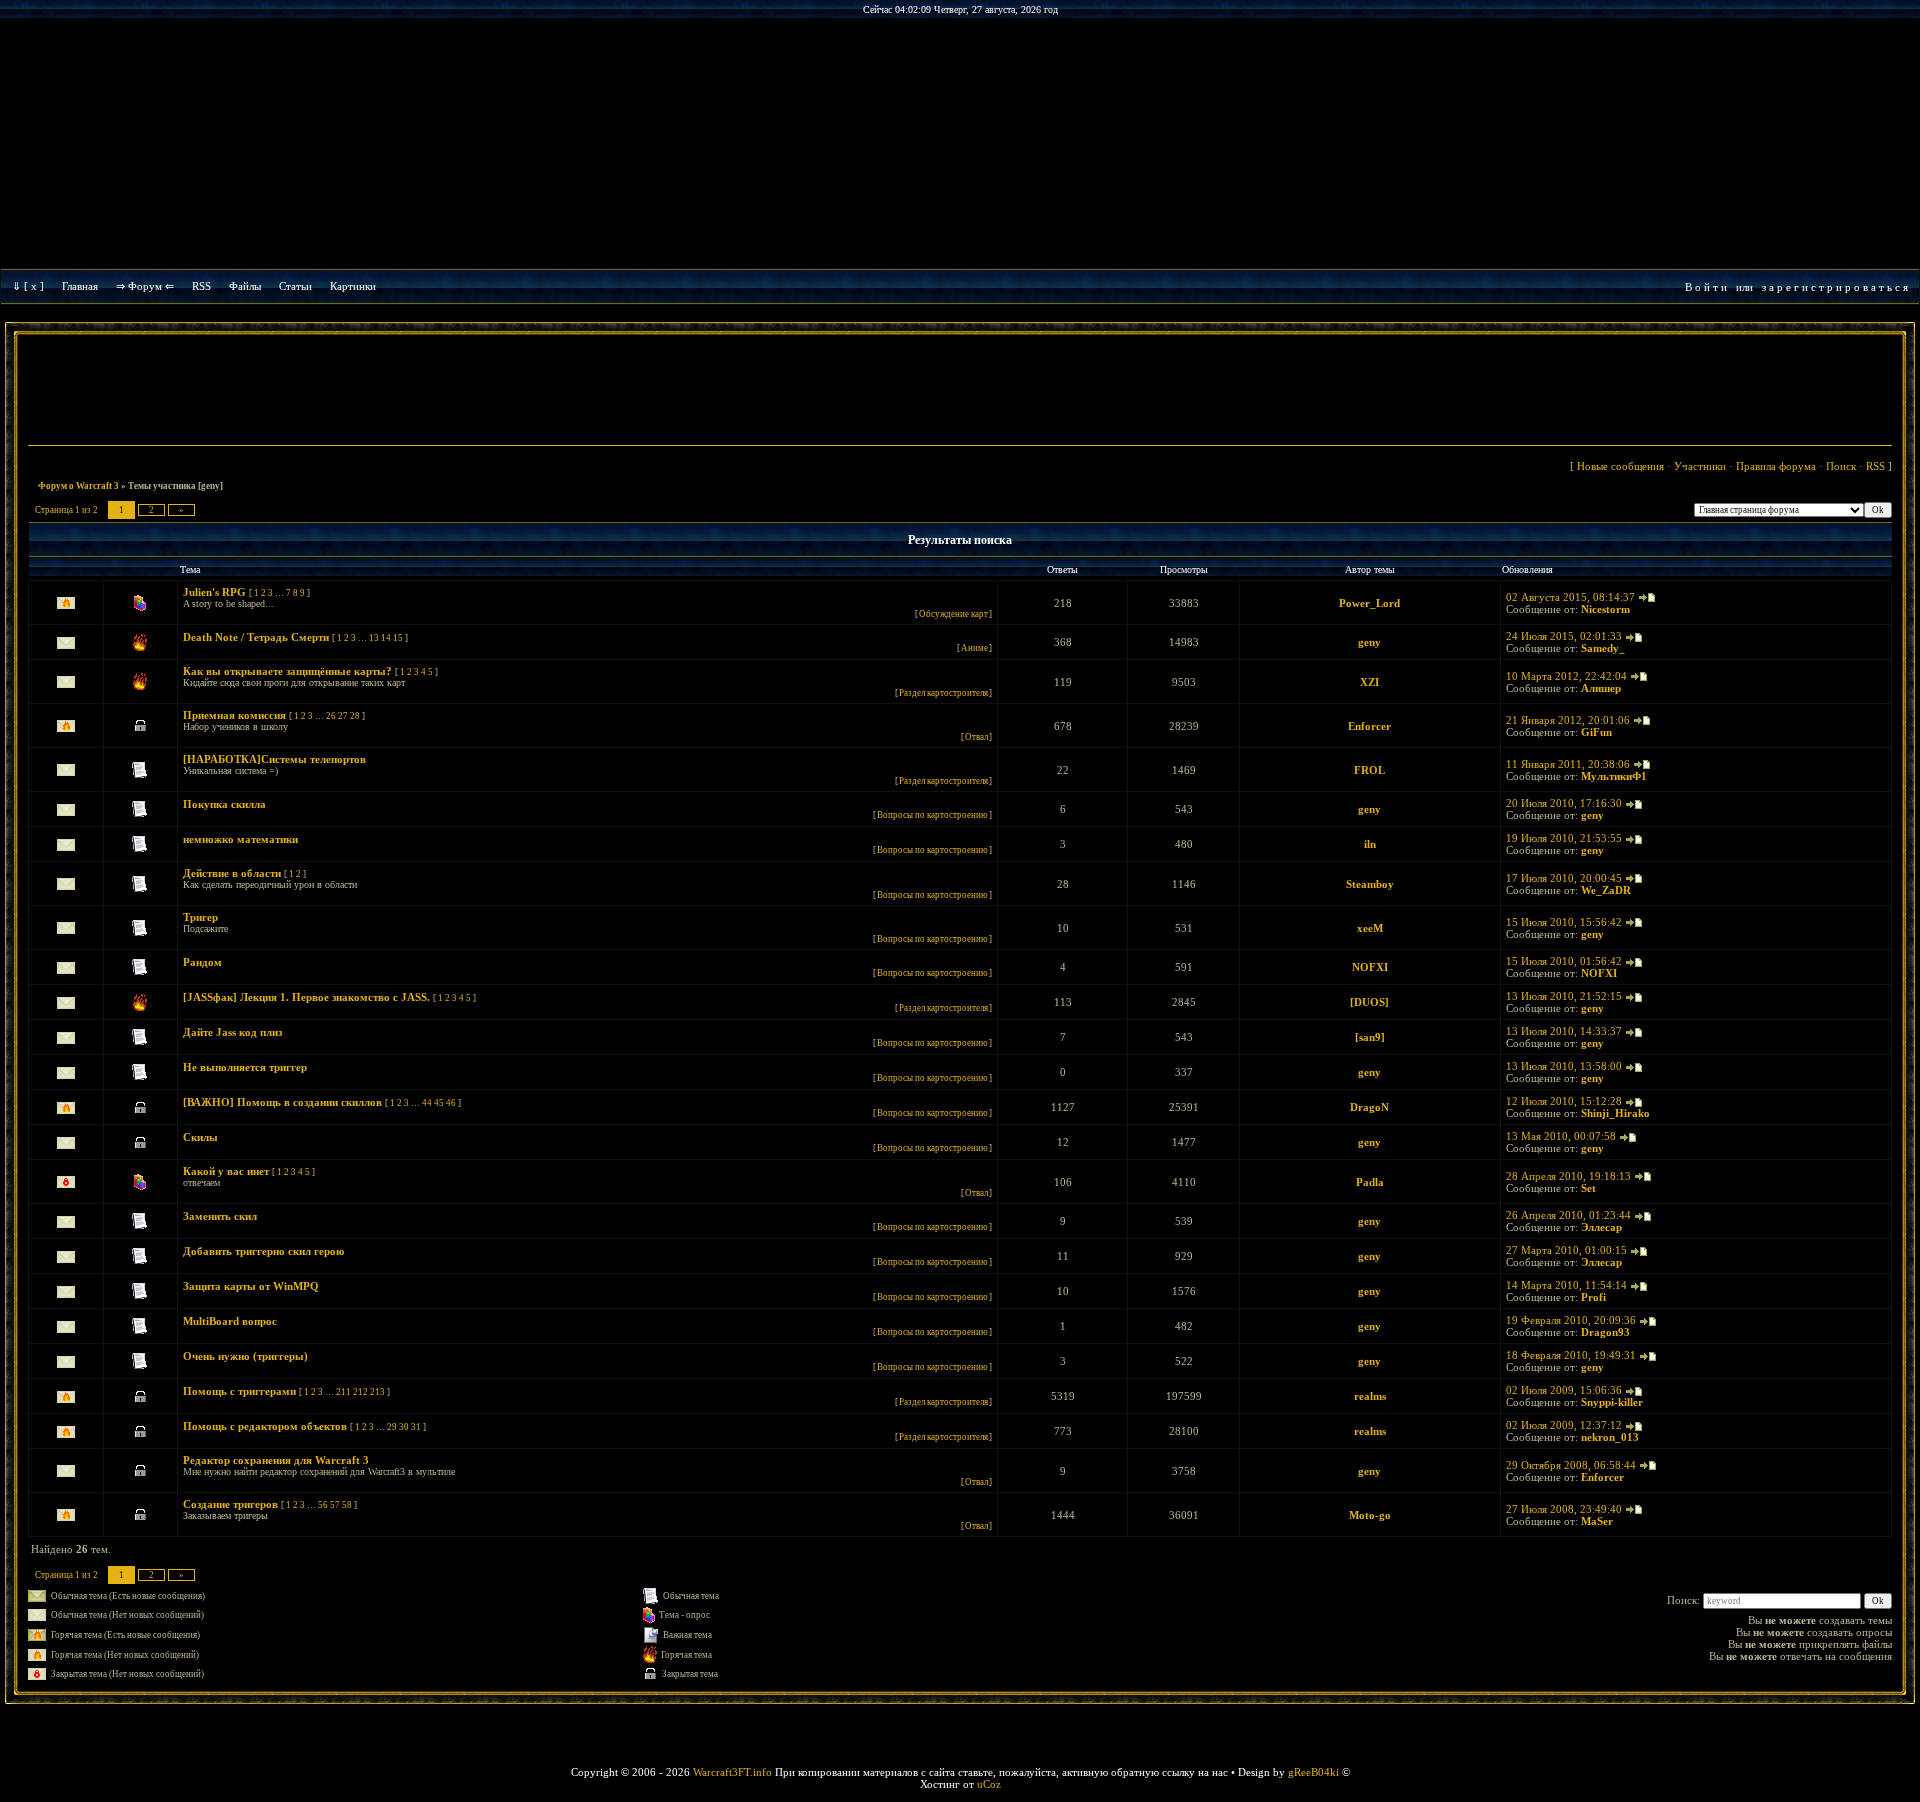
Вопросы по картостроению (932, 815)
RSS (201, 286)
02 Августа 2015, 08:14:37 (1570, 597)
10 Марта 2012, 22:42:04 (1566, 676)
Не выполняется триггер (245, 1067)
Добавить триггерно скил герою (263, 1251)
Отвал (976, 737)
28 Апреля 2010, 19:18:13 (1568, 1176)
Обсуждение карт (953, 614)
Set (1588, 1188)
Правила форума (1776, 466)
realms (1370, 1396)
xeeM (1370, 928)
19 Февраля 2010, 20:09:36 (1571, 1320)
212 (360, 1392)
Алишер (1601, 688)
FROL (1369, 770)
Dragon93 (1605, 1332)
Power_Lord (1369, 603)
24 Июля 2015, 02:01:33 (1564, 636)
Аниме (974, 648)
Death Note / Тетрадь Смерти (256, 637)
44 (427, 1103)
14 (386, 638)
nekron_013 (1610, 1437)
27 (343, 716)
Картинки (353, 286)
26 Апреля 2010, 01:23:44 (1568, 1215)
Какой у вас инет (226, 1171)
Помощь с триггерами (239, 1391)
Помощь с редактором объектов (265, 1426)
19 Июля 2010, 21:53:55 (1564, 838)
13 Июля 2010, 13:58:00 (1564, 1066)
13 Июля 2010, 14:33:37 (1564, 1031)
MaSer (1597, 1521)
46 (451, 1103)
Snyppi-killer (1612, 1402)
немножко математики (240, 839)
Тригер (200, 917)
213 (377, 1392)
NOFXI (1370, 967)
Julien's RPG (214, 592)
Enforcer (1369, 726)
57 (335, 1505)
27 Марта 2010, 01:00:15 (1566, 1250)
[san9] (1370, 1037)
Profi (1593, 1297)
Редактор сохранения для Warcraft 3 (276, 1460)
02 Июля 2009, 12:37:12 (1564, 1425)
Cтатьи (295, 286)
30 (404, 1427)
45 (439, 1103)
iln (1370, 844)
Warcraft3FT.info (732, 1772)
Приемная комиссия (234, 715)
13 (374, 638)
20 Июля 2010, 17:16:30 (1564, 803)
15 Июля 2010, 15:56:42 (1564, 922)
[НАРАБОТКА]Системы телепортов (274, 759)
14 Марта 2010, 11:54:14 (1566, 1285)
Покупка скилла (224, 804)
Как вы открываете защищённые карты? (287, 671)
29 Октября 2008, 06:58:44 (1571, 1465)
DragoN (1369, 1107)
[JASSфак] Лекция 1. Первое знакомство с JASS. (306, 997)
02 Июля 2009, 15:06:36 (1564, 1390)
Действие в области (232, 873)
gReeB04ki (1313, 1772)
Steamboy (1370, 884)
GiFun (1596, 732)
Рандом (202, 962)
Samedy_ (1603, 648)
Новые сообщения (1620, 466)
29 (392, 1427)
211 (343, 1392)
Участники (1700, 466)
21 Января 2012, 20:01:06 (1568, 720)
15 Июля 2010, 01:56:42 (1564, 961)
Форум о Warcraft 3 (78, 486)
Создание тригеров (230, 1504)
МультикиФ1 (1614, 776)
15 (398, 638)
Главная (80, 286)
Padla (1370, 1182)
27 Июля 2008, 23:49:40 (1564, 1509)
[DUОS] (1369, 1002)
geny (1369, 642)
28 (355, 716)
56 (323, 1505)
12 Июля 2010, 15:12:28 (1564, 1101)
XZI (1369, 682)
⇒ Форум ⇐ (145, 286)
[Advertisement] (960, 392)
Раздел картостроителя (943, 693)
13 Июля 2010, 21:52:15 (1564, 996)
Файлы (245, 286)
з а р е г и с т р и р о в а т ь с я (1835, 287)
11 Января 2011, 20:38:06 (1568, 764)
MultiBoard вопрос (230, 1321)
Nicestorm (1605, 609)
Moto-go (1370, 1515)
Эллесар (1601, 1227)
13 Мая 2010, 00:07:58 (1561, 1136)
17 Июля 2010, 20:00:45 (1564, 878)
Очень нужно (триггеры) (245, 1356)
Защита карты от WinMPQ (251, 1286)
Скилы (200, 1137)
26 (331, 716)
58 (347, 1505)
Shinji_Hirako (1615, 1113)
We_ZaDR (1606, 890)
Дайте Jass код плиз (232, 1032)
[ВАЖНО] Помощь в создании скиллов (282, 1102)
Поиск (1841, 466)
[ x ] (34, 286)
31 (416, 1427)
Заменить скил (220, 1216)
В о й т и (1706, 287)
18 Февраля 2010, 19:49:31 (1571, 1355)
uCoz (989, 1784)
